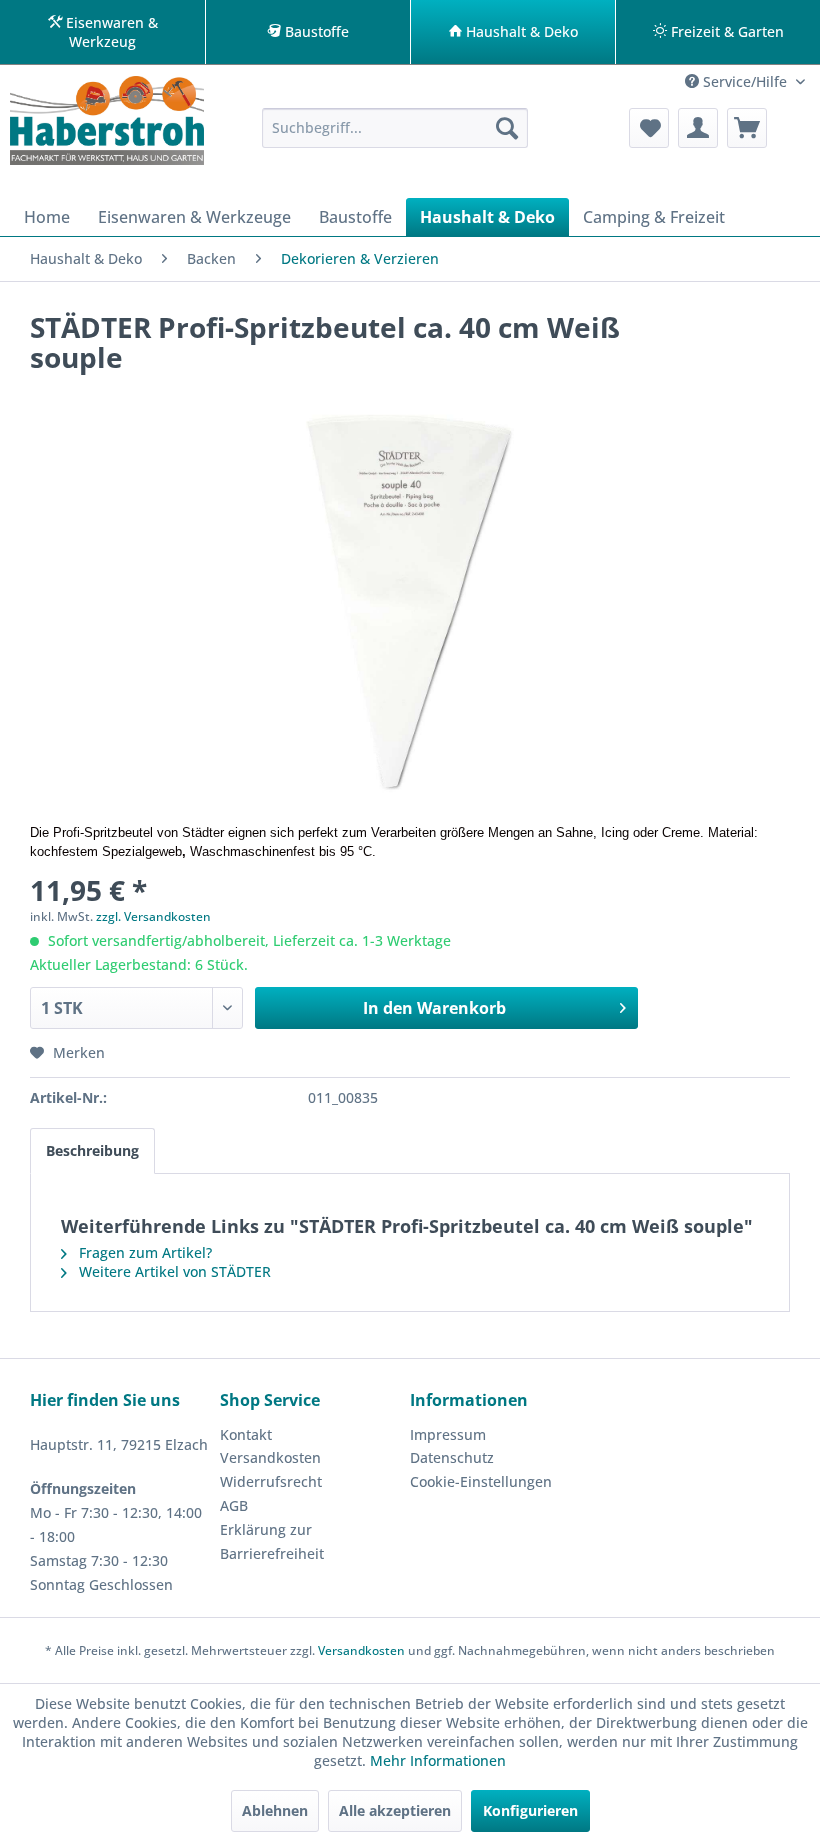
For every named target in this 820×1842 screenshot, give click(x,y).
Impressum (448, 1434)
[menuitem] (395, 128)
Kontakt (246, 1434)
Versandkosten (270, 1457)
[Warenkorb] (747, 128)
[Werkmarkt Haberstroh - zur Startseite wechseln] (107, 124)
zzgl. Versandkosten (153, 916)
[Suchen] (507, 128)
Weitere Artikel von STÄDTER (173, 1271)
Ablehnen (275, 1810)
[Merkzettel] (649, 128)
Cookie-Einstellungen (481, 1481)
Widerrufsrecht (271, 1481)
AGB (234, 1505)
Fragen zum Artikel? (143, 1252)
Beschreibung (92, 1150)
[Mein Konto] (698, 128)
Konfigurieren (530, 1810)
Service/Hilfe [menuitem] (745, 81)
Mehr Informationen (438, 1760)
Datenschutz (452, 1457)
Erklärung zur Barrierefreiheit (272, 1541)
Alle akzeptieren (395, 1810)
